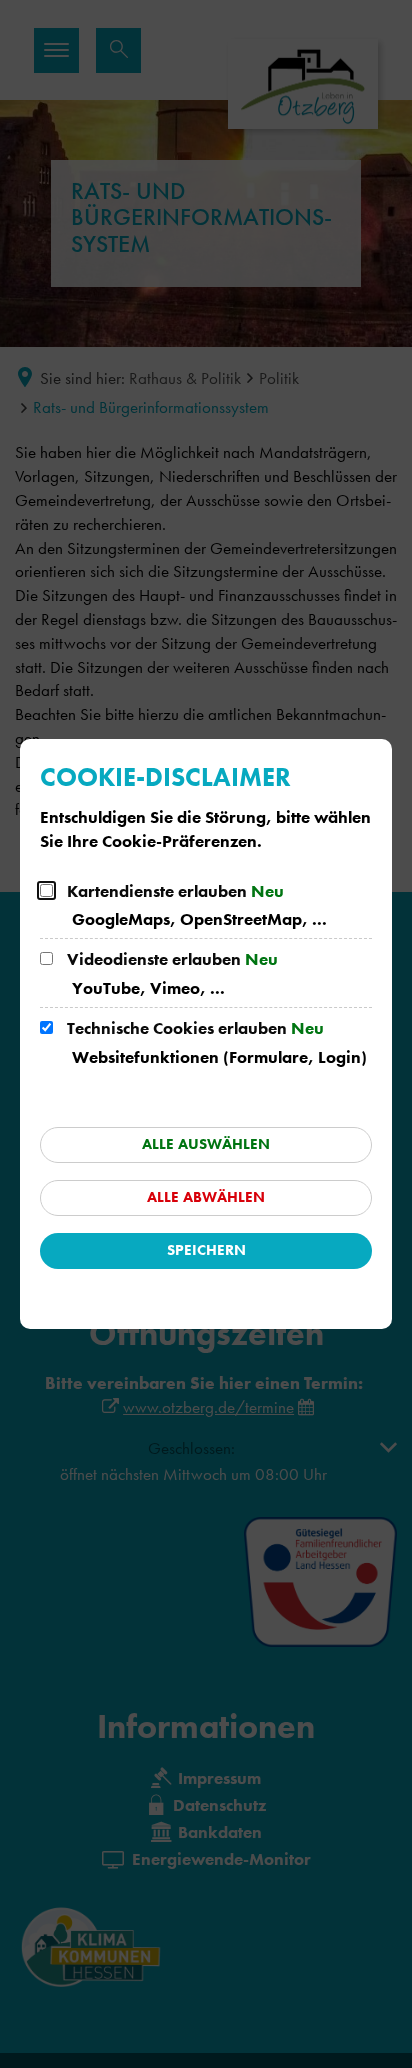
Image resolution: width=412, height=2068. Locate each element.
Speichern (206, 1250)
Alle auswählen (206, 1144)
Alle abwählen (206, 1197)
